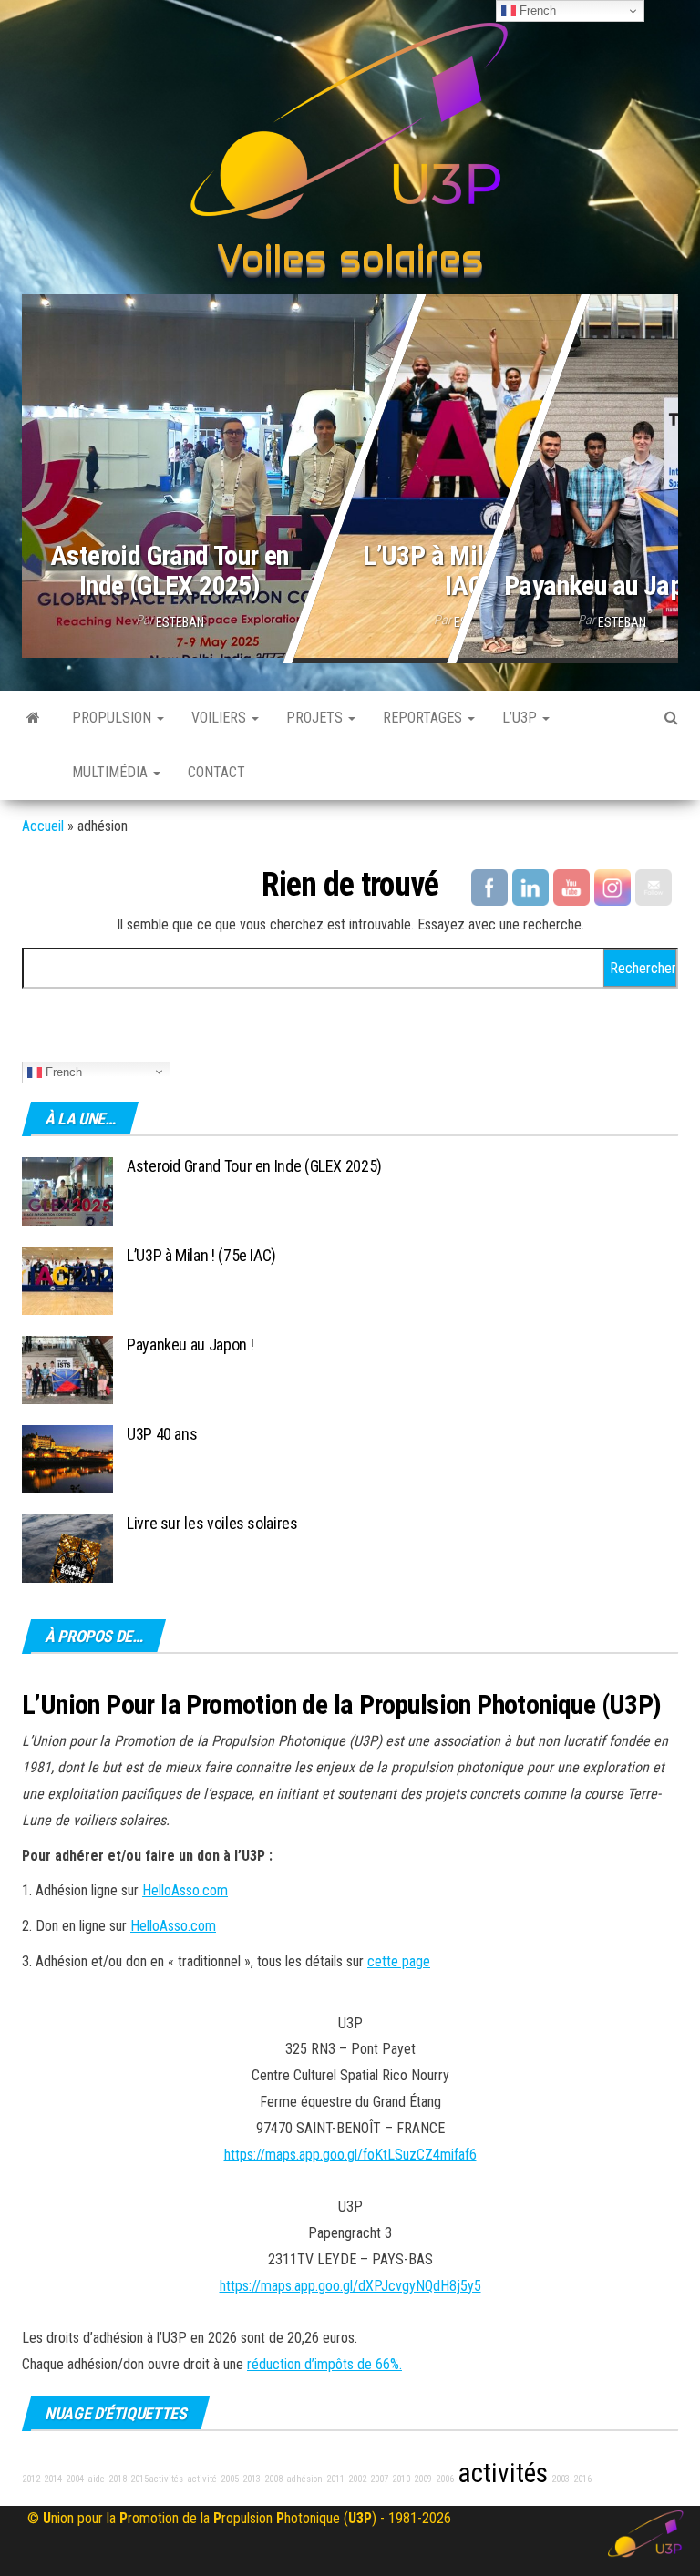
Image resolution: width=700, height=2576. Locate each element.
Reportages (424, 718)
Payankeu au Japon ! (190, 1344)
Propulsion (113, 718)
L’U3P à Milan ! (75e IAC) (468, 570)
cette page (399, 1961)
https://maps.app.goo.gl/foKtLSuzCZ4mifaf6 (350, 2155)
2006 (445, 2479)
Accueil (43, 826)
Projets (316, 718)
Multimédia (112, 772)
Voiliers (221, 718)
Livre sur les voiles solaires (212, 1523)
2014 (53, 2479)
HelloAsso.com (185, 1890)
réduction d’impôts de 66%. (324, 2364)
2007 (379, 2479)
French (62, 1071)
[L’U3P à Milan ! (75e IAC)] (67, 1279)
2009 (423, 2479)
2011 (335, 2479)
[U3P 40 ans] (67, 1457)
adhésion (304, 2479)
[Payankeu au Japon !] (67, 1368)
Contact (216, 772)
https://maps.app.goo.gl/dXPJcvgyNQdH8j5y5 (350, 2286)
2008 (273, 2479)
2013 (252, 2479)
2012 (31, 2479)
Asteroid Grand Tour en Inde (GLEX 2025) (170, 570)
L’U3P (521, 718)
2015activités (157, 2479)
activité (202, 2479)
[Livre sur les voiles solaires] (67, 1547)
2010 (401, 2479)
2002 (357, 2479)
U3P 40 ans (162, 1434)
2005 (230, 2479)
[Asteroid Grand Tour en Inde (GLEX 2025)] (350, 472)
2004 (75, 2479)
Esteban (180, 622)
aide (96, 2479)
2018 (118, 2479)
